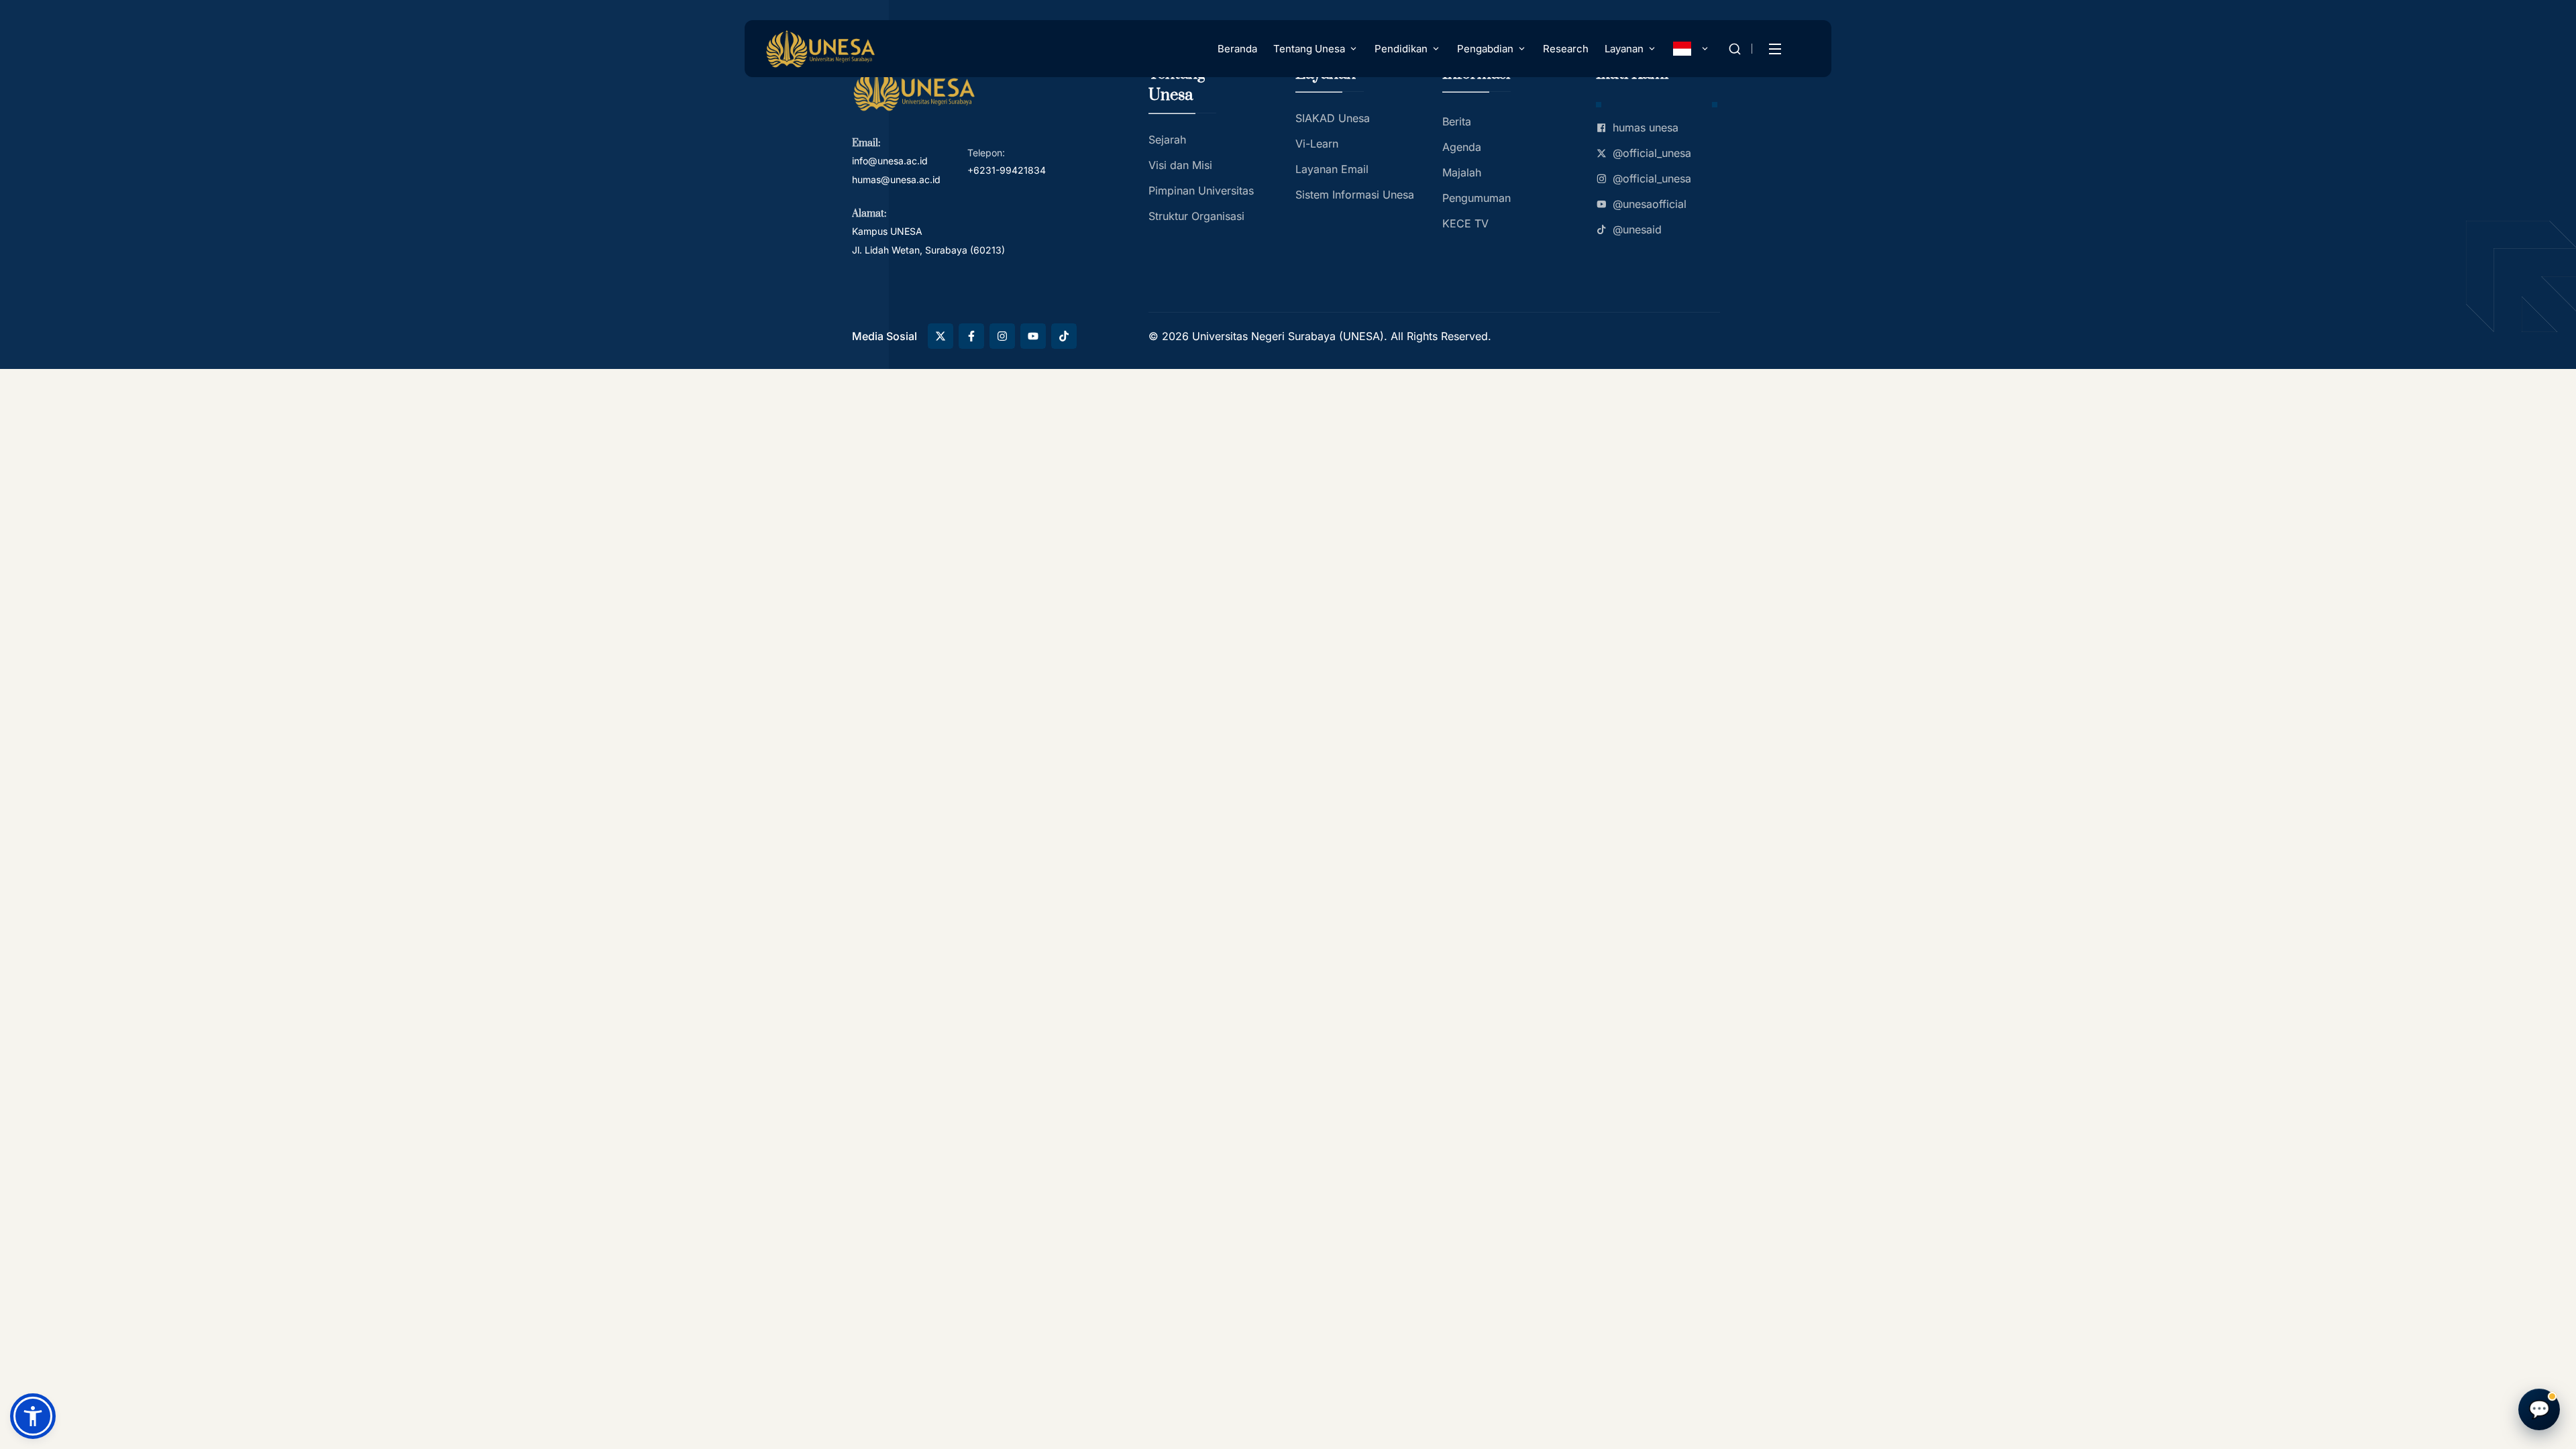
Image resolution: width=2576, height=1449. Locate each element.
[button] (33, 1416)
